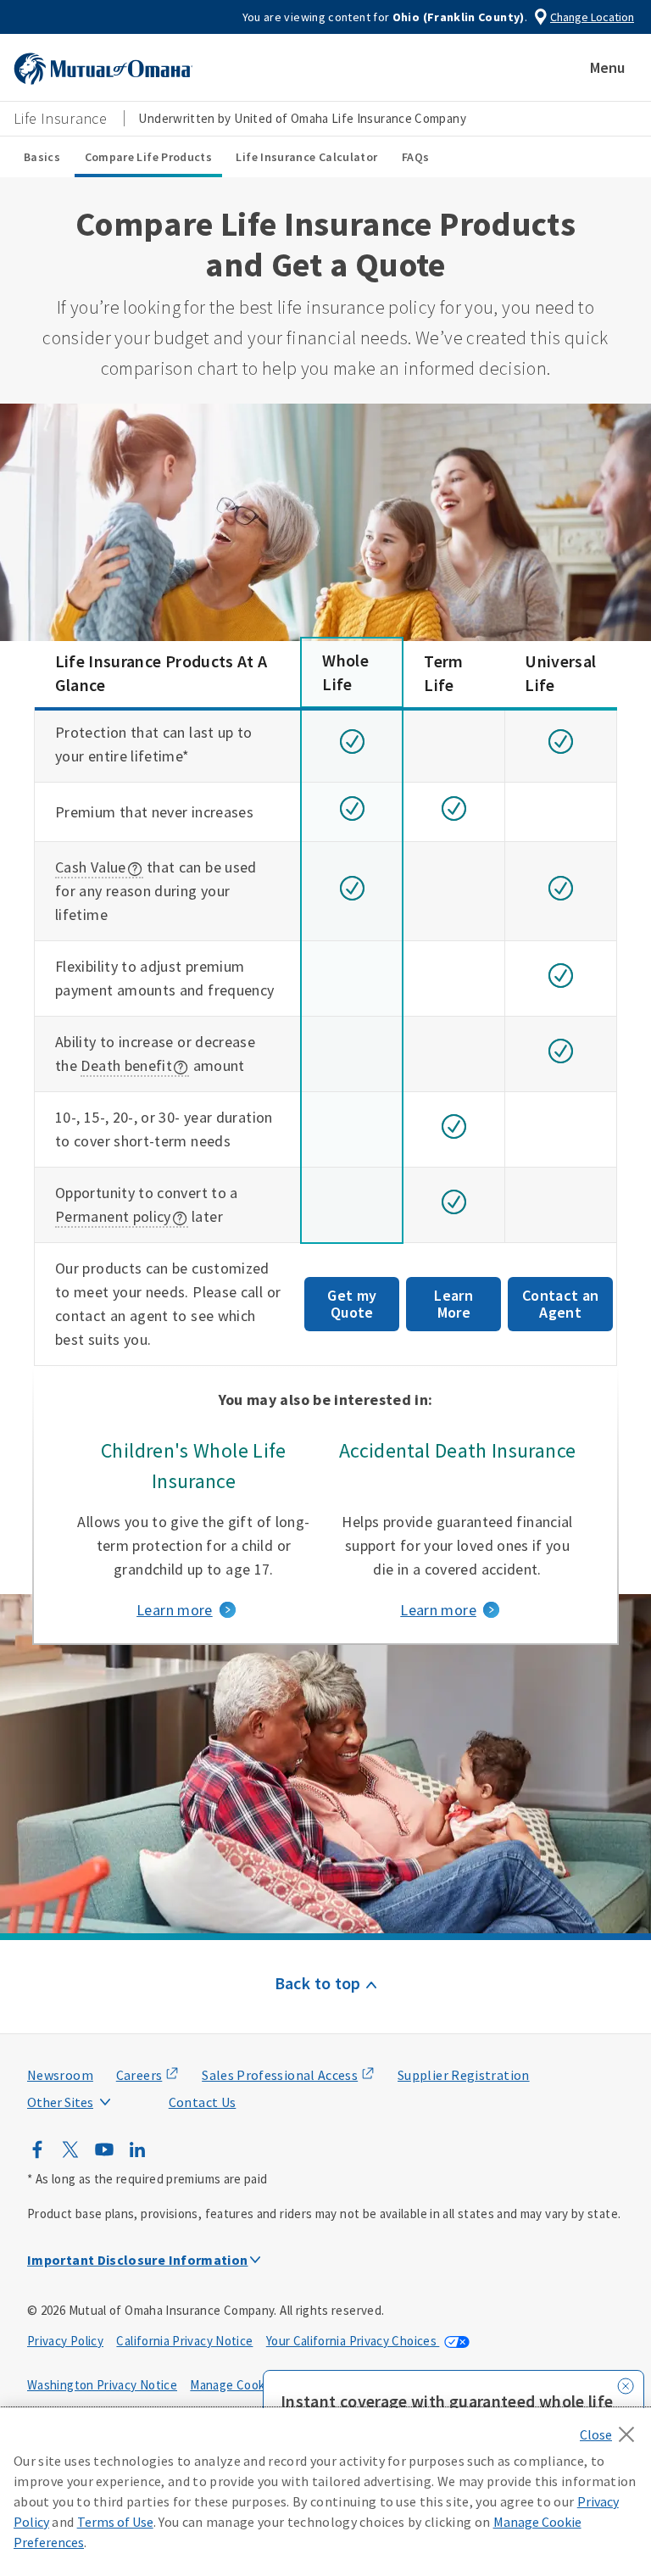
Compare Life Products (149, 157)
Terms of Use (115, 2522)
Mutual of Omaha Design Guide (102, 2068)
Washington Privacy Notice (102, 2385)
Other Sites (60, 2102)
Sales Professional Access (280, 2075)
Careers (139, 2075)
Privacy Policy (65, 2341)
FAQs (415, 157)
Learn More (453, 1304)
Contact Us (203, 2102)
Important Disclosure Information (138, 2260)
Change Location (592, 17)
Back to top (318, 1983)
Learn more (175, 1610)
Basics (42, 157)
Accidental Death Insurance (457, 1450)
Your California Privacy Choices (353, 2341)
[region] (325, 2492)
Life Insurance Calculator (306, 157)
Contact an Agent (561, 1304)
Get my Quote (352, 1304)
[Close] (612, 2429)
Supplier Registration (464, 2075)
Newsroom (60, 2075)
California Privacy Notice (184, 2341)
